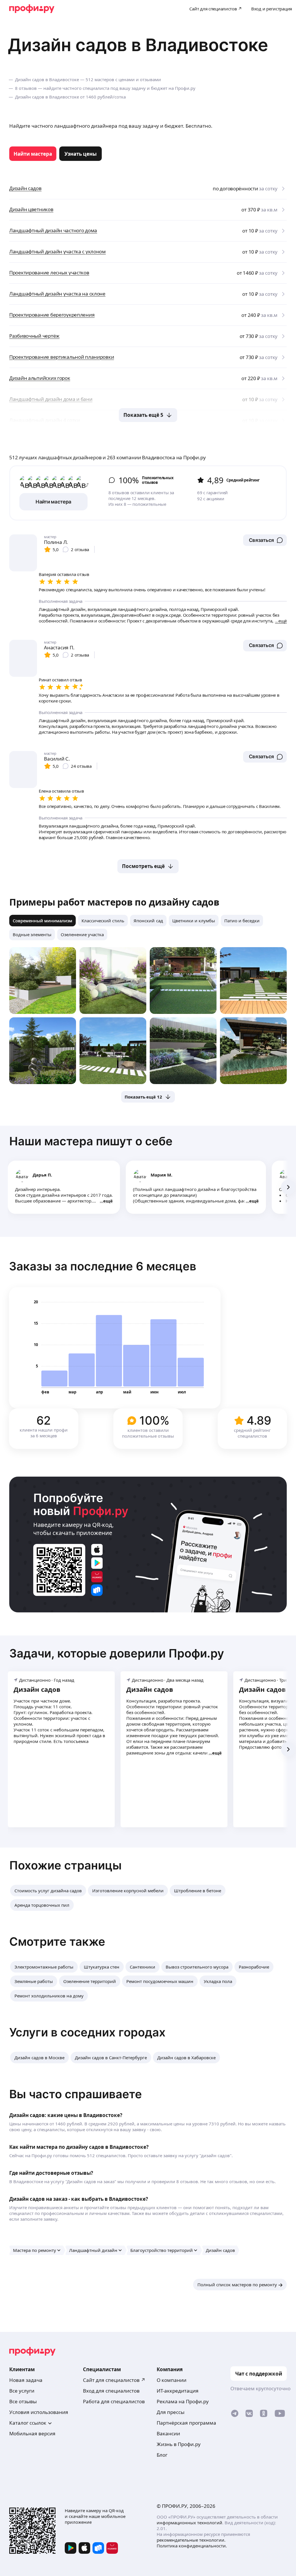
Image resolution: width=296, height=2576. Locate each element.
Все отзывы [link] (23, 2401)
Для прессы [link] (171, 2412)
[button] (265, 540)
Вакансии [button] (168, 2433)
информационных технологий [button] (189, 2523)
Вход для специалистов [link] (111, 2391)
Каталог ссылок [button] (28, 2423)
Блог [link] (162, 2455)
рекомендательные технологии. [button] (191, 2540)
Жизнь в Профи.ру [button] (179, 2444)
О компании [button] (172, 2380)
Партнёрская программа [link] (186, 2423)
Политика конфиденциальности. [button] (192, 2546)
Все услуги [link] (22, 2391)
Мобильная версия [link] (32, 2433)
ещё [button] (108, 1201)
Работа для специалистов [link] (114, 2401)
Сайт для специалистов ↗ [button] (114, 2380)
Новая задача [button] (26, 2380)
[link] (33, 154)
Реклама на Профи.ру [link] (183, 2401)
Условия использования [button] (39, 2412)
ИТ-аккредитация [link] (178, 2391)
